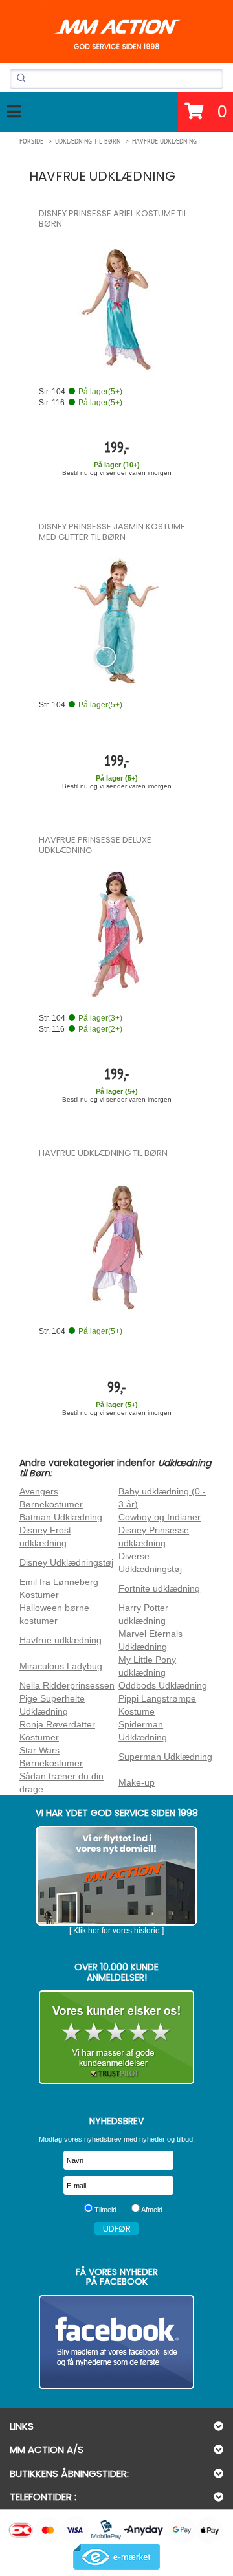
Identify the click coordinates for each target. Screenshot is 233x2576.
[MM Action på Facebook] (116, 2342)
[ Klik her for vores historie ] (116, 1931)
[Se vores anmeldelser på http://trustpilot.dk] (116, 2037)
